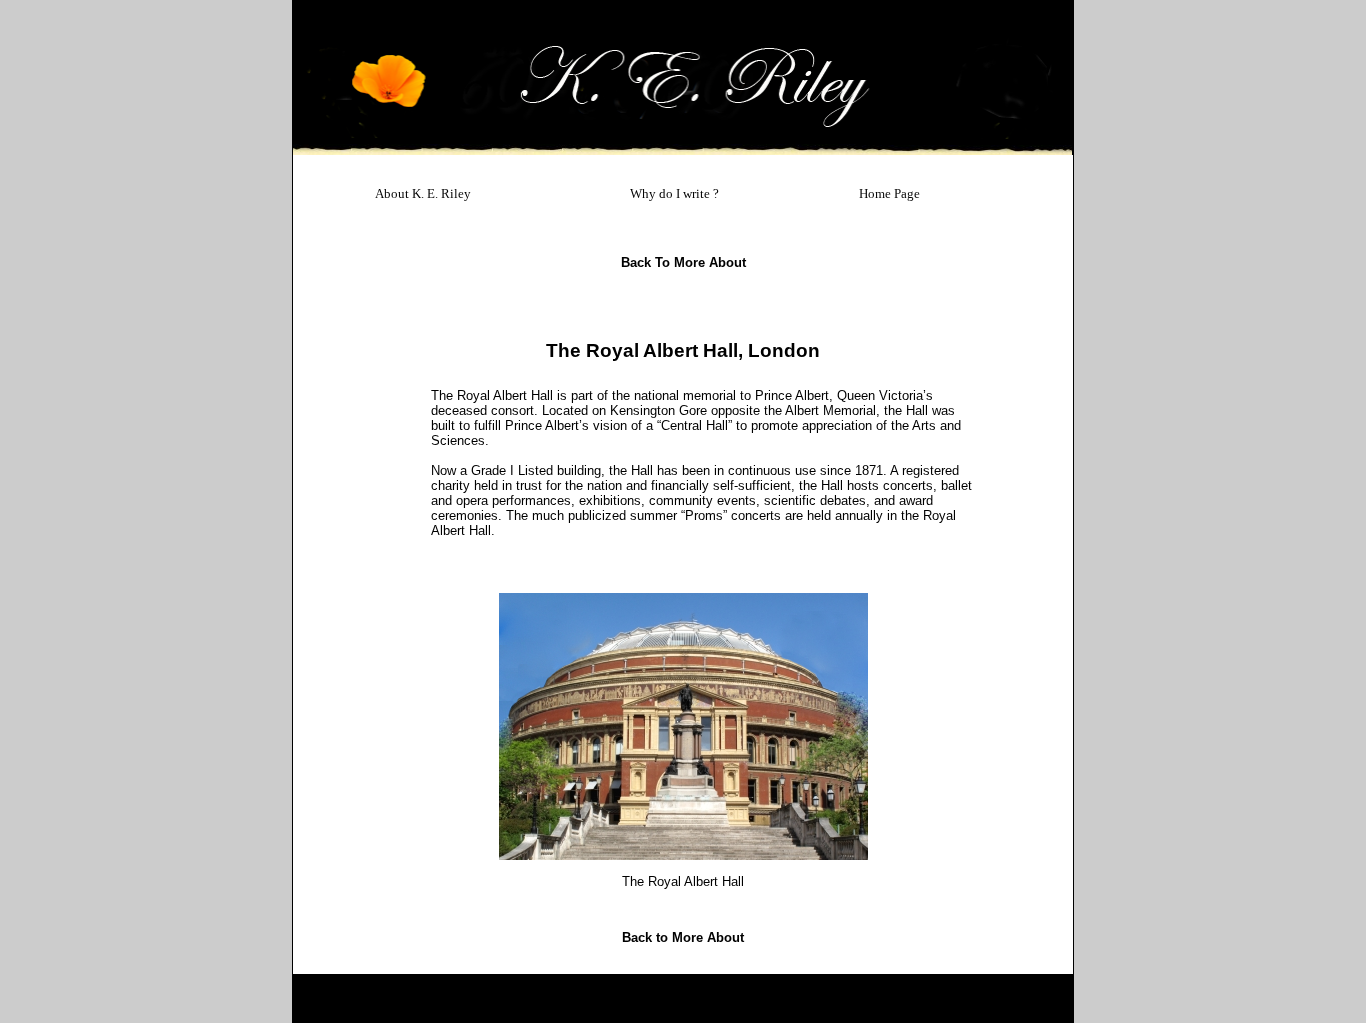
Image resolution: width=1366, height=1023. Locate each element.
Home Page (889, 193)
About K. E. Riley (423, 193)
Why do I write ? (674, 193)
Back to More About (683, 262)
